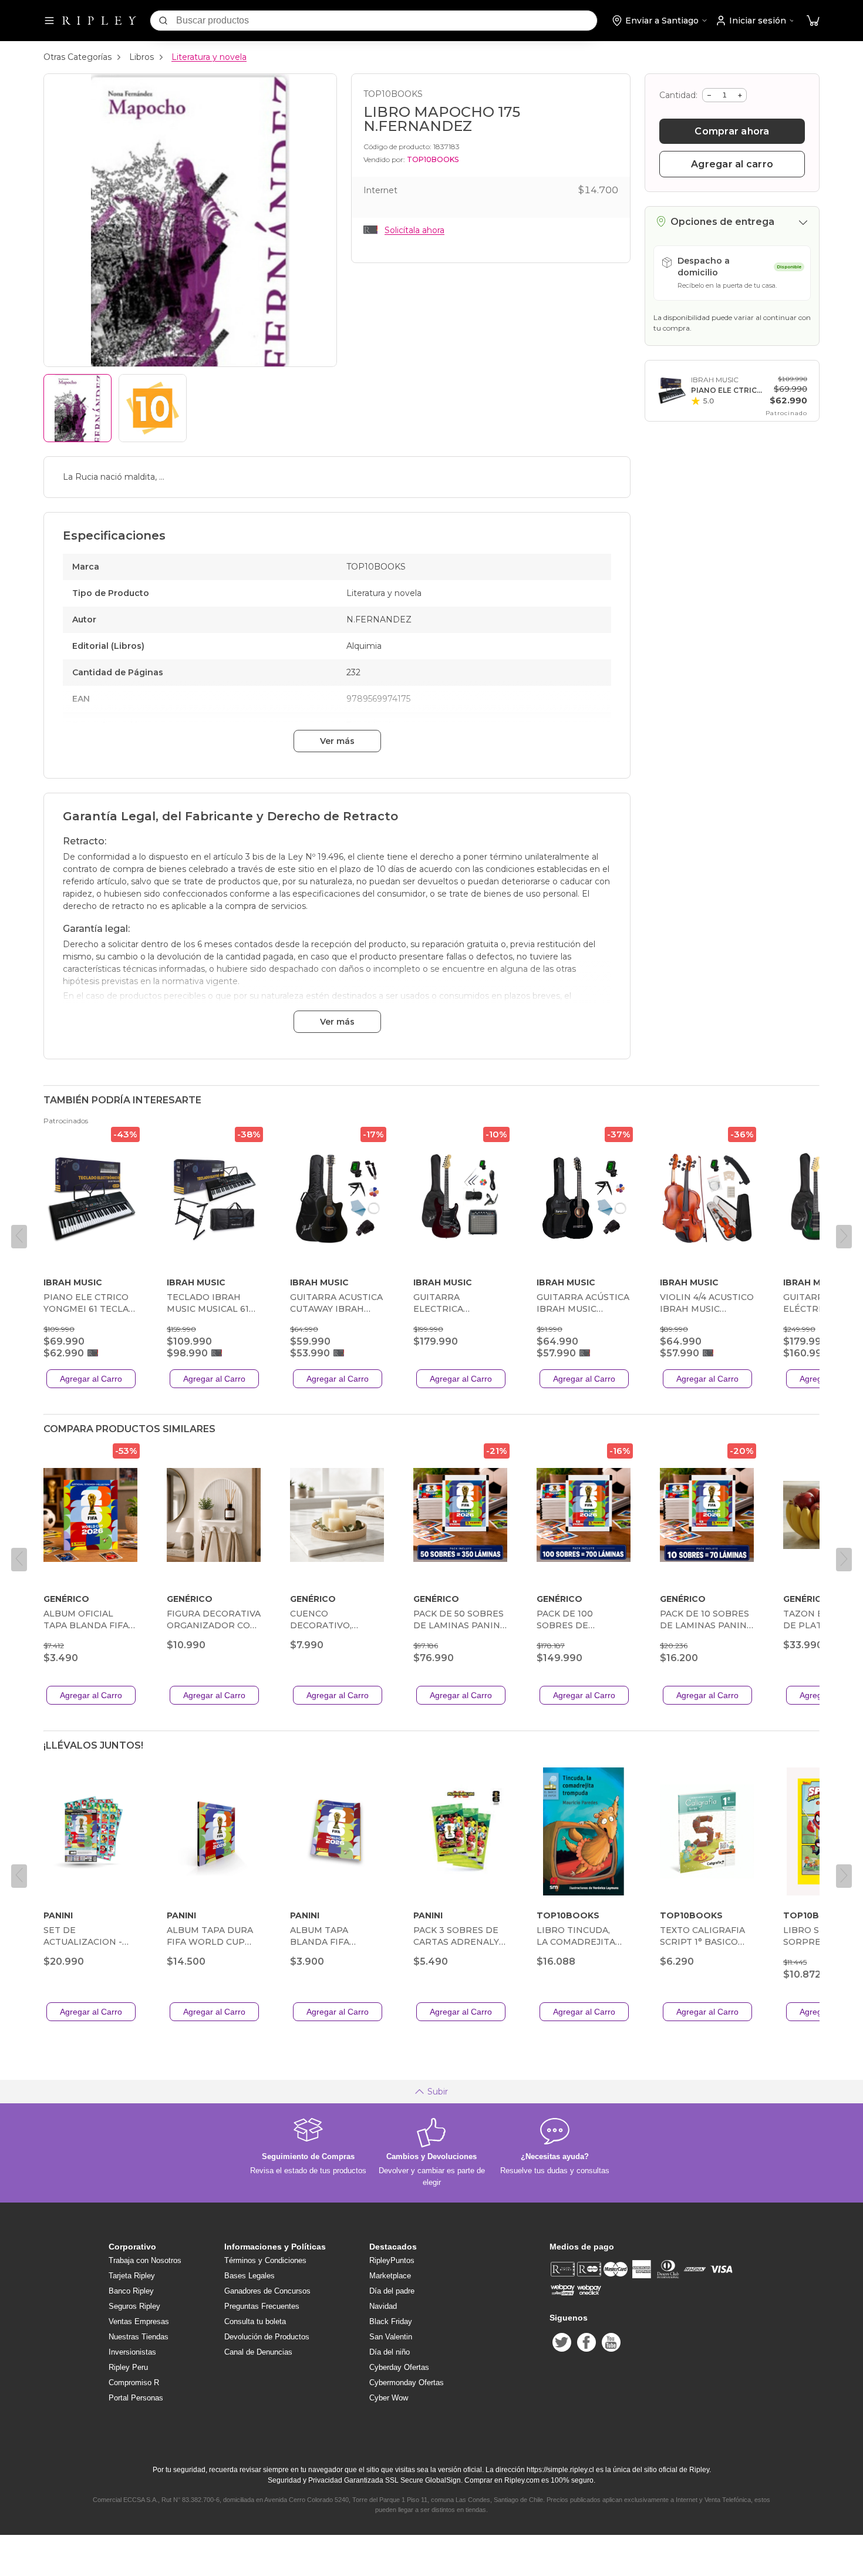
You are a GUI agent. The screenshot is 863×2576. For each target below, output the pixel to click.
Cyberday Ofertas (399, 2367)
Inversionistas (132, 2352)
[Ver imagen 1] (77, 408)
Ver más (337, 741)
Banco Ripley (131, 2291)
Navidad (383, 2306)
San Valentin (391, 2337)
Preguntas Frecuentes (262, 2306)
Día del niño (390, 2352)
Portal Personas (136, 2398)
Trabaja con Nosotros (145, 2260)
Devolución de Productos (267, 2337)
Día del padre (392, 2291)
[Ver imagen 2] (153, 408)
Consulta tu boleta (255, 2321)
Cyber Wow (389, 2398)
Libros (141, 57)
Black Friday (391, 2321)
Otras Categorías (77, 57)
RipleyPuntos (392, 2260)
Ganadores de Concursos (267, 2291)
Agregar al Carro (91, 1379)
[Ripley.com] (99, 21)
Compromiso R (134, 2383)
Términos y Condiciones (265, 2260)
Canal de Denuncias (258, 2352)
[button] (813, 21)
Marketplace (390, 2276)
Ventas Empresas (139, 2321)
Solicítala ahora (414, 230)
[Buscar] (163, 21)
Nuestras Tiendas (139, 2337)
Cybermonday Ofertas (407, 2383)
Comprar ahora (732, 131)
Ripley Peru (128, 2367)
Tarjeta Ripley (132, 2276)
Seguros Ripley (134, 2306)
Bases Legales (250, 2276)
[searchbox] (387, 21)
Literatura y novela (209, 57)
